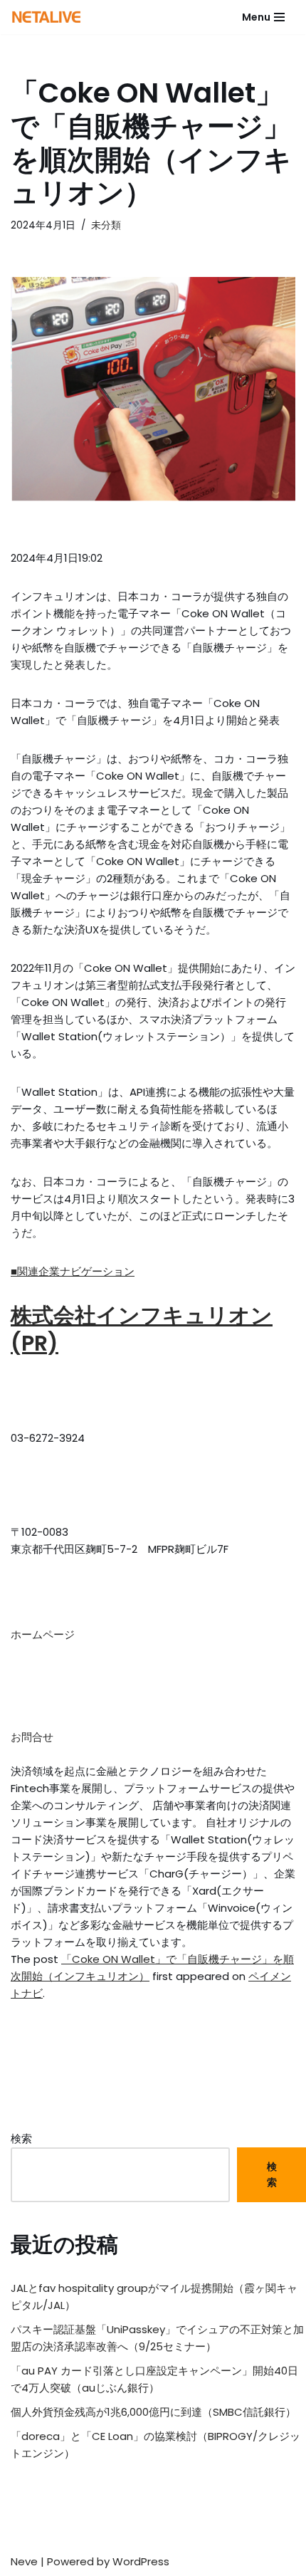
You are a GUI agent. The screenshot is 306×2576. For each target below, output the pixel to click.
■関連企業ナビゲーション (73, 1271)
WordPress (141, 2561)
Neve (24, 2561)
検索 (21, 2138)
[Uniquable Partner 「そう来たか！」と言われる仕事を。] (46, 17)
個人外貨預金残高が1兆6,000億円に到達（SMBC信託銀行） (153, 2412)
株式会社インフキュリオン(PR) (142, 1329)
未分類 (106, 225)
